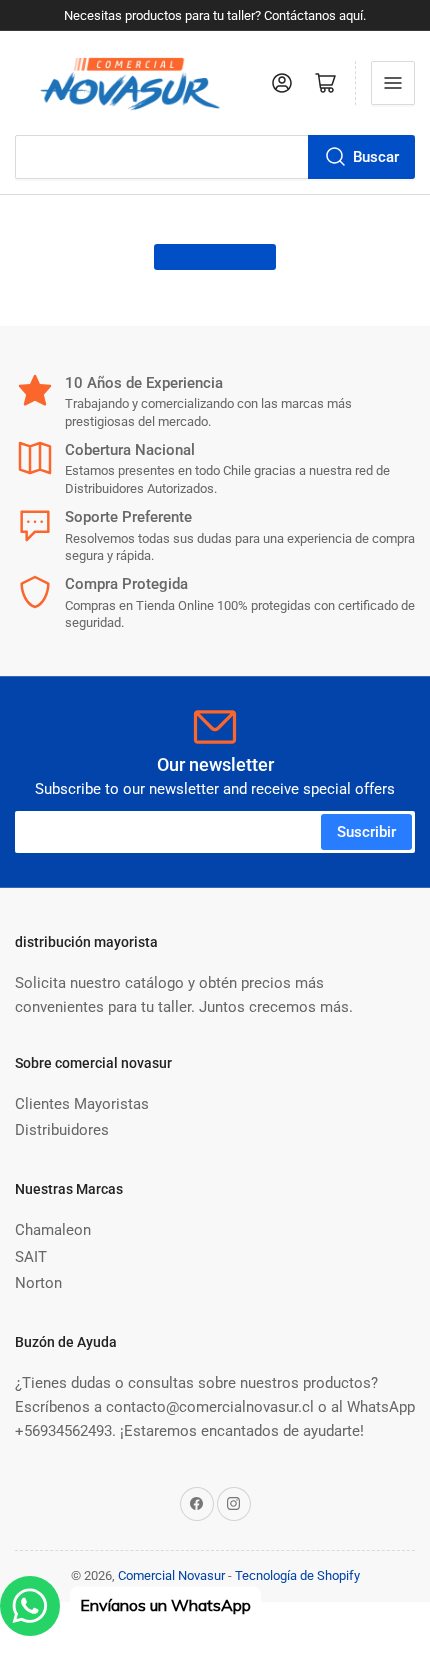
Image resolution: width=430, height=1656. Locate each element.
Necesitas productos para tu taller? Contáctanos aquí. (215, 15)
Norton (38, 1283)
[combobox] (215, 157)
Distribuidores (62, 1130)
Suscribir (366, 832)
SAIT (31, 1257)
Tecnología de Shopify (297, 1575)
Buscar (376, 157)
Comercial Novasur (171, 1575)
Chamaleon (53, 1230)
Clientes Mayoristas (82, 1104)
